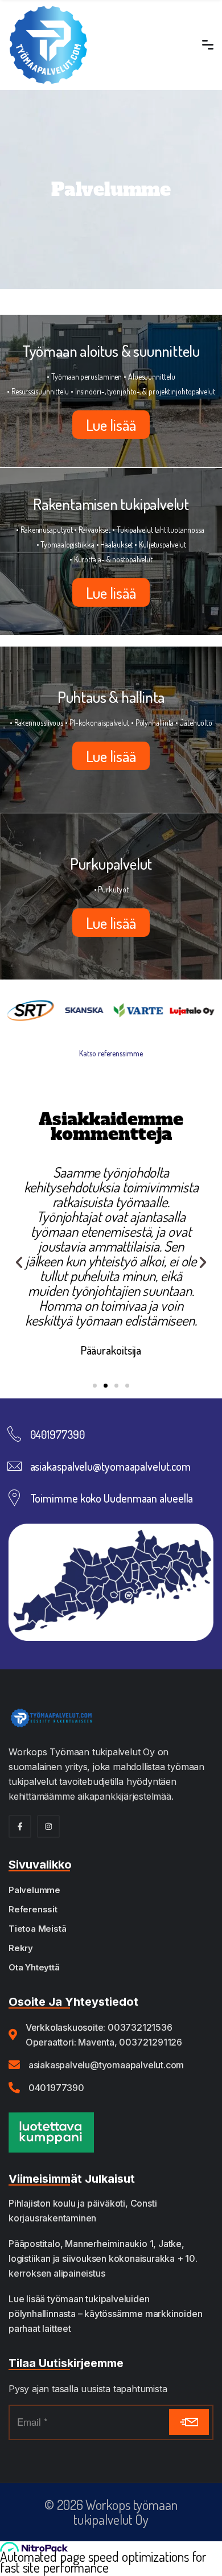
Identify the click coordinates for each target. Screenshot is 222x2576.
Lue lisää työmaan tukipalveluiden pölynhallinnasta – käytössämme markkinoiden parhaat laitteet (105, 2314)
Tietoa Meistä (37, 1929)
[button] (19, 1262)
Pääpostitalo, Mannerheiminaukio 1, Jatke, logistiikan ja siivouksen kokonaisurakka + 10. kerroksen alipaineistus (103, 2258)
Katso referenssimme (111, 1053)
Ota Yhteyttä (34, 1967)
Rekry (21, 1948)
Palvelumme (34, 1890)
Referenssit (33, 1909)
